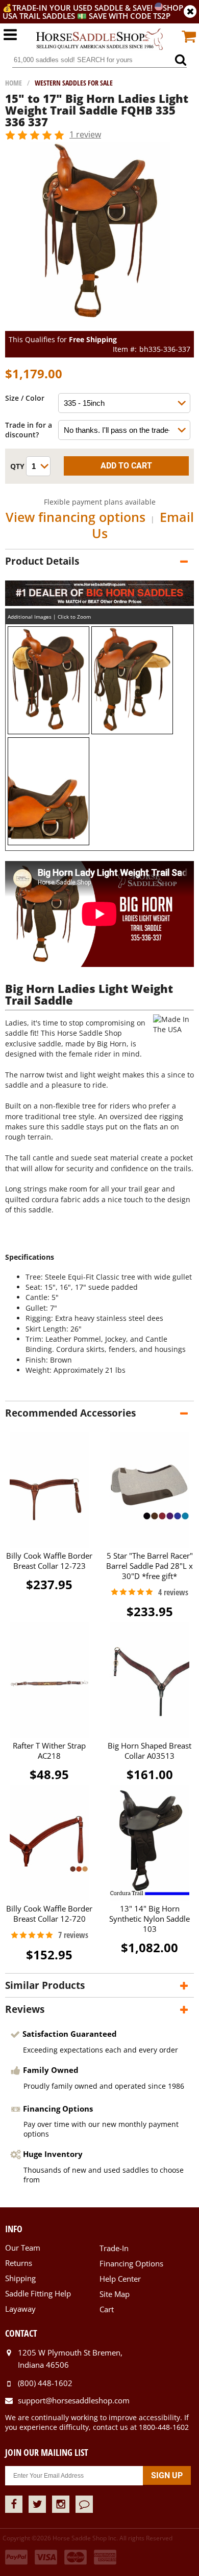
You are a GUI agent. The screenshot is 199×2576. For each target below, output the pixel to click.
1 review (85, 134)
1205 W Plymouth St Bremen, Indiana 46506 (70, 2359)
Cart (107, 2309)
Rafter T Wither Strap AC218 (49, 1751)
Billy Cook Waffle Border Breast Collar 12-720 (49, 1914)
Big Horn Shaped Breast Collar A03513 (150, 1751)
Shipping (20, 2278)
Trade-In (114, 2248)
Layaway (20, 2309)
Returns (19, 2263)
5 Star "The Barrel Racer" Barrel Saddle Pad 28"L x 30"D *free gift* (150, 1566)
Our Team (23, 2248)
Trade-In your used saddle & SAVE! (83, 8)
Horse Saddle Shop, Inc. (99, 40)
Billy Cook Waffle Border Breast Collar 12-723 (49, 1561)
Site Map (115, 2294)
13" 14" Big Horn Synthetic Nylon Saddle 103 (150, 1919)
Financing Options (131, 2263)
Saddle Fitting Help (38, 2293)
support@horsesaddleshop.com (74, 2400)
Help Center (120, 2279)
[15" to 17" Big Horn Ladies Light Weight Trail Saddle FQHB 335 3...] (100, 326)
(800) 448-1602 (45, 2383)
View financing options (76, 517)
